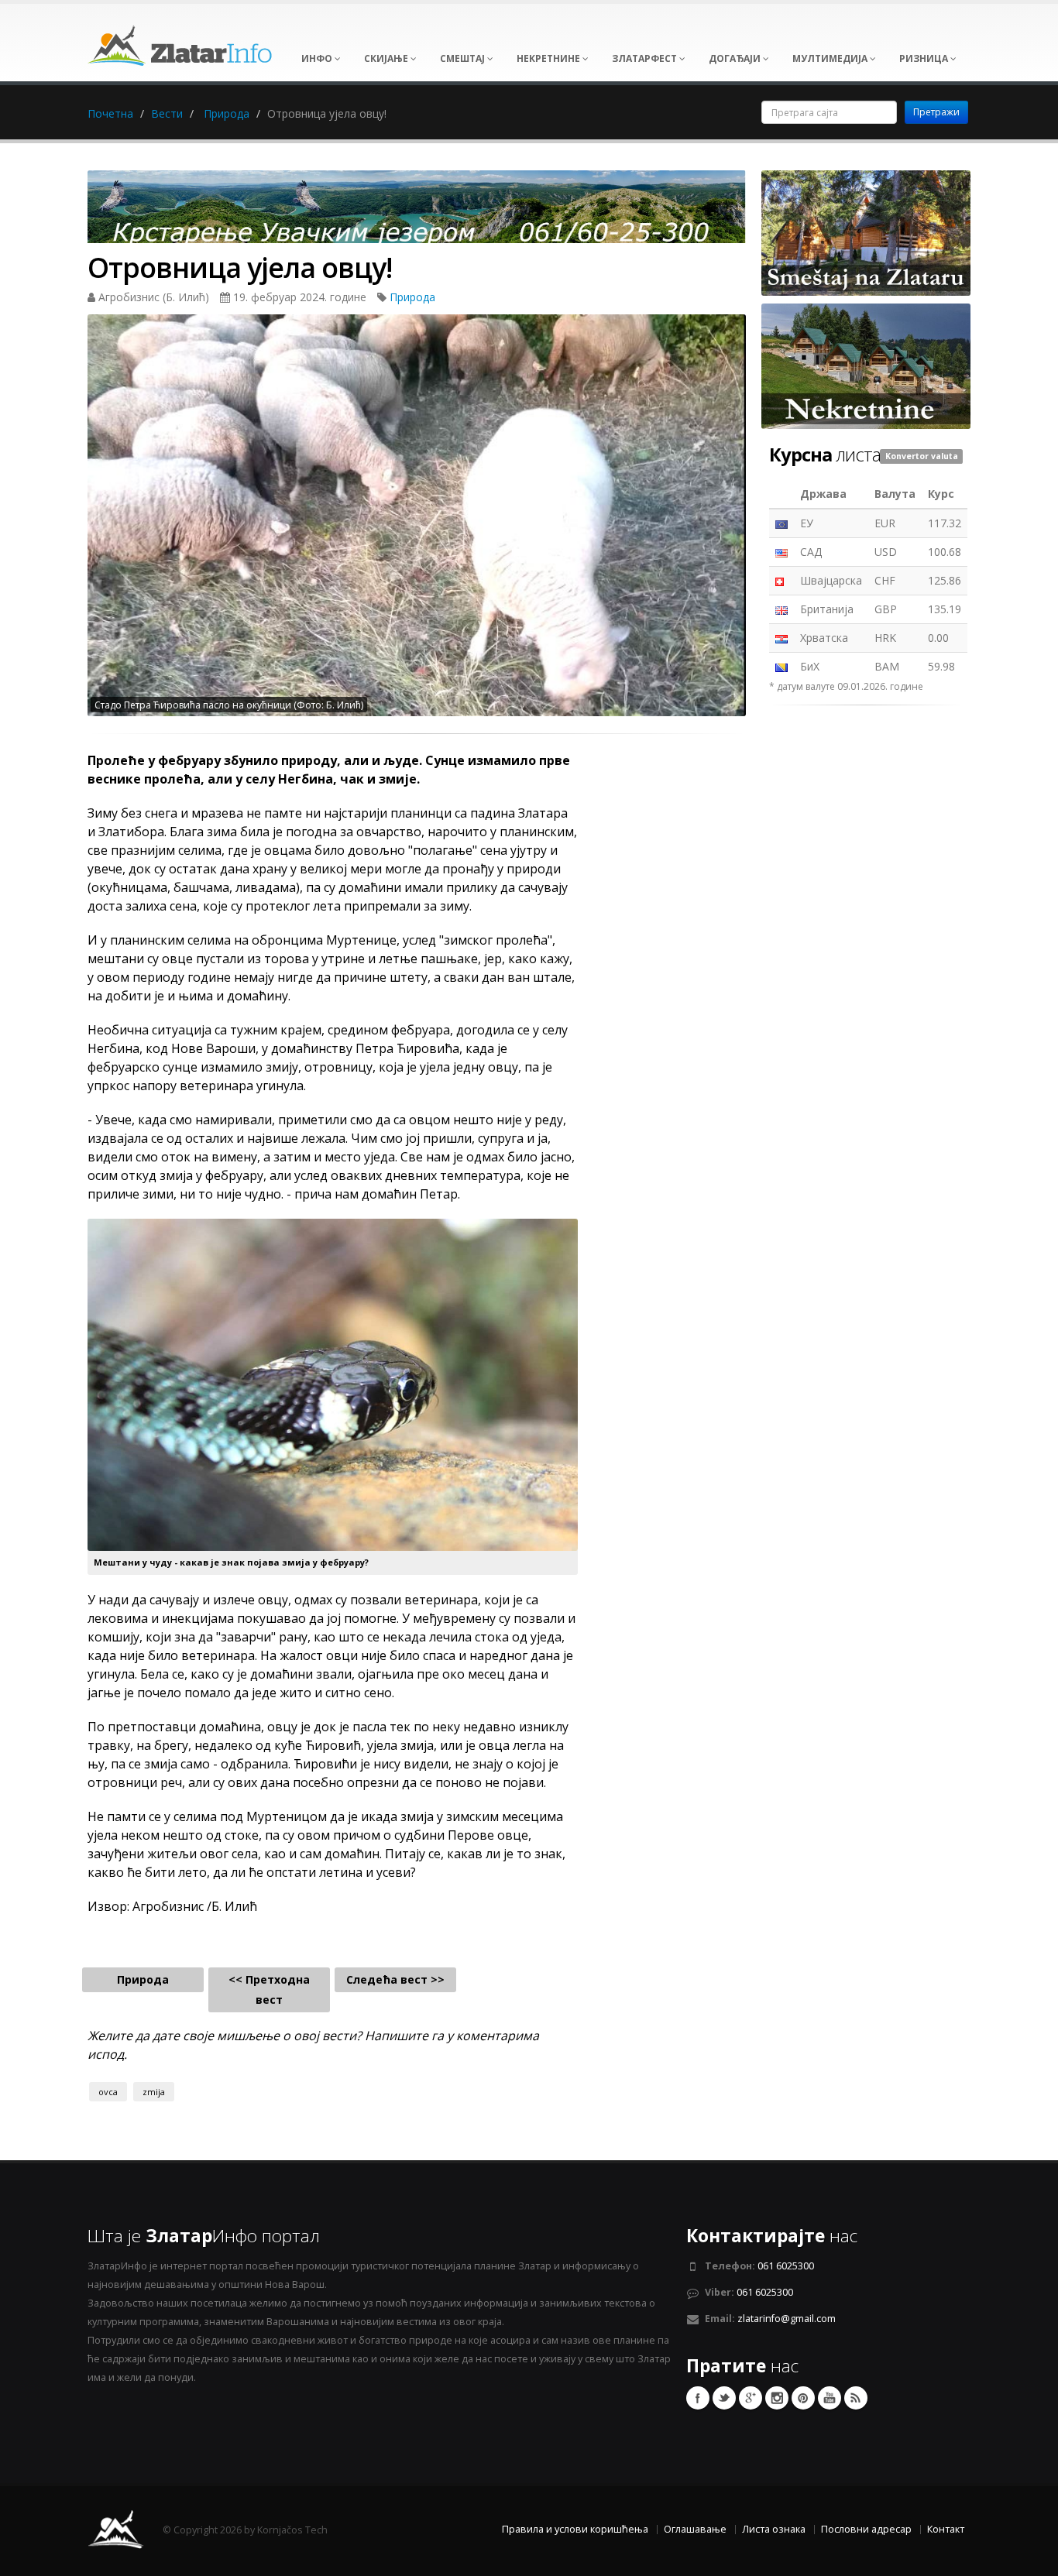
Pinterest (803, 2398)
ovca (108, 2092)
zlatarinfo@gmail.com (787, 2319)
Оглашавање (695, 2529)
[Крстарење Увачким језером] (417, 212)
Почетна (110, 113)
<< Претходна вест (269, 1989)
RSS (856, 2398)
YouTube (830, 2398)
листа (825, 454)
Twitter (724, 2398)
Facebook (698, 2398)
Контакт (946, 2529)
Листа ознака (774, 2529)
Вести (167, 113)
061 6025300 (786, 2266)
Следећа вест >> (395, 1979)
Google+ (751, 2398)
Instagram (777, 2398)
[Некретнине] (866, 365)
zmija (154, 2092)
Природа (227, 113)
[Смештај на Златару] (866, 232)
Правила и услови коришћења (575, 2529)
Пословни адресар (866, 2529)
